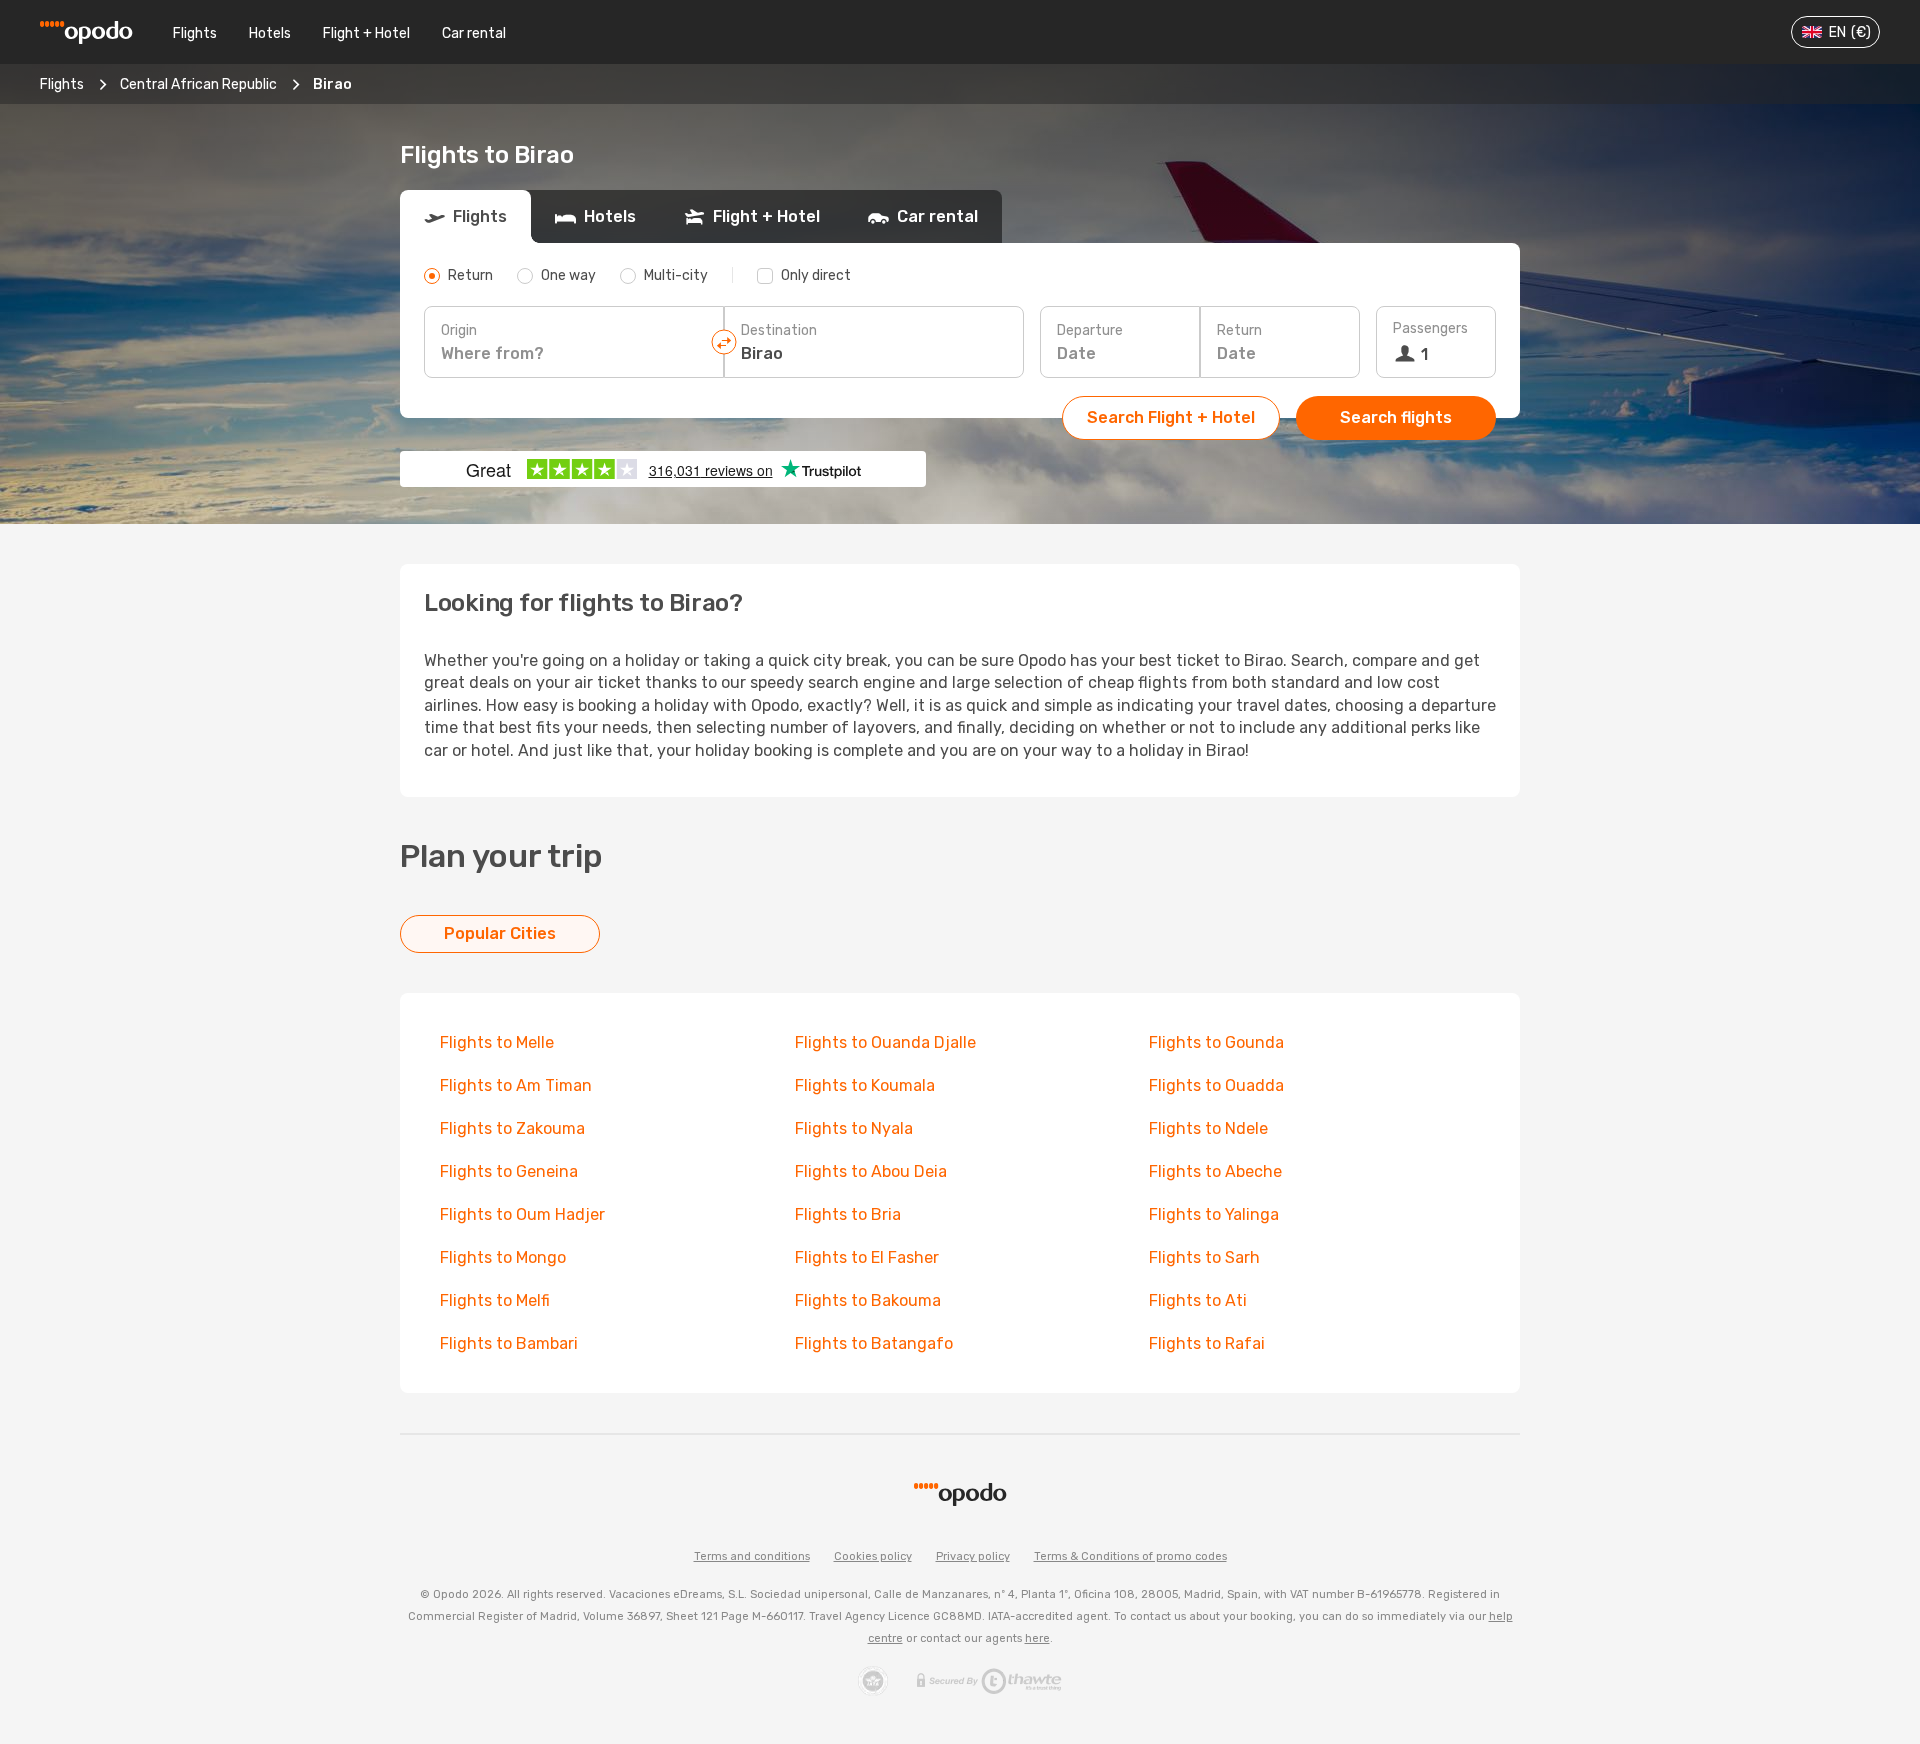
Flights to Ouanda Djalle (885, 1042)
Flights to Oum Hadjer (522, 1214)
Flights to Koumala (865, 1085)
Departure (1090, 330)
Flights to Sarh (1204, 1257)
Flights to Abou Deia (871, 1171)
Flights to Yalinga (1214, 1214)
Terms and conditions (752, 1556)
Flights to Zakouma (512, 1128)
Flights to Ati (1198, 1300)
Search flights (1396, 417)
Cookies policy (873, 1556)
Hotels (270, 33)
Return (1239, 330)
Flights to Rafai (1207, 1343)
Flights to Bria (848, 1214)
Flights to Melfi (495, 1300)
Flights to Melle (497, 1042)
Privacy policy (973, 1556)
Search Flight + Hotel (1171, 417)
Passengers (1430, 328)
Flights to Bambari (509, 1343)
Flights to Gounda (1216, 1042)
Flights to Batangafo (874, 1343)
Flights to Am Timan (516, 1085)
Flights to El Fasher (867, 1257)
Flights (195, 33)
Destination (779, 330)
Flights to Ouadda (1216, 1085)
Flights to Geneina (509, 1171)
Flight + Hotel (366, 33)
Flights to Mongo (503, 1257)
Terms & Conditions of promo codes (1130, 1556)
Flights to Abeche (1215, 1171)
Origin (459, 330)
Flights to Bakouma (868, 1300)
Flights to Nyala (854, 1128)
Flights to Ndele (1208, 1128)
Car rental (474, 33)
